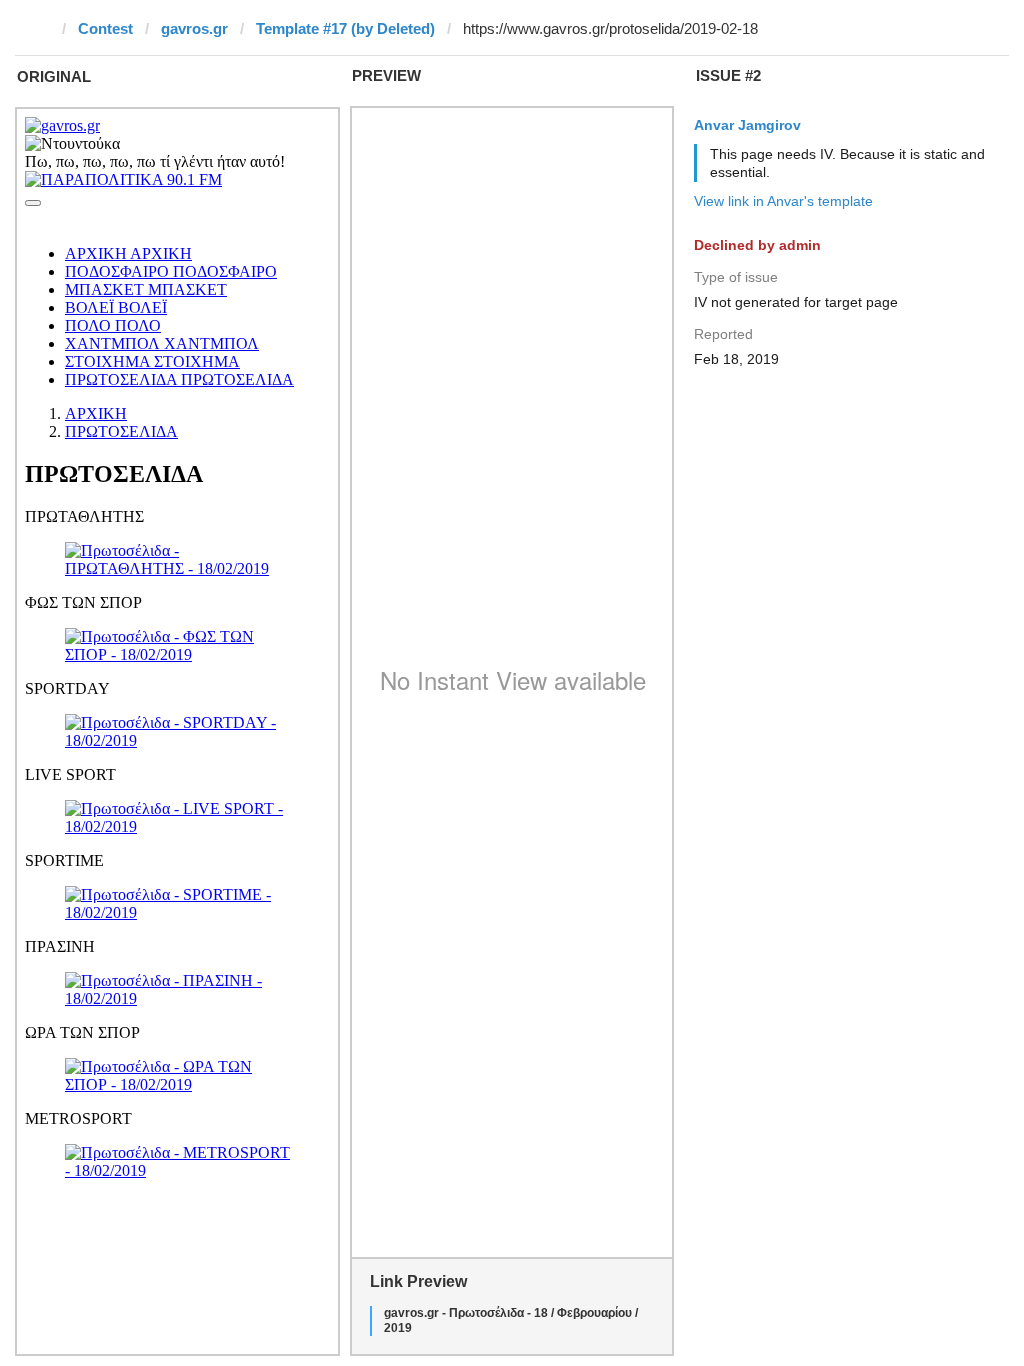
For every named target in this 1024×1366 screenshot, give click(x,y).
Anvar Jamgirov (747, 125)
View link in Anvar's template (783, 201)
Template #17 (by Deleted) (345, 28)
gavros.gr (194, 28)
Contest (105, 28)
